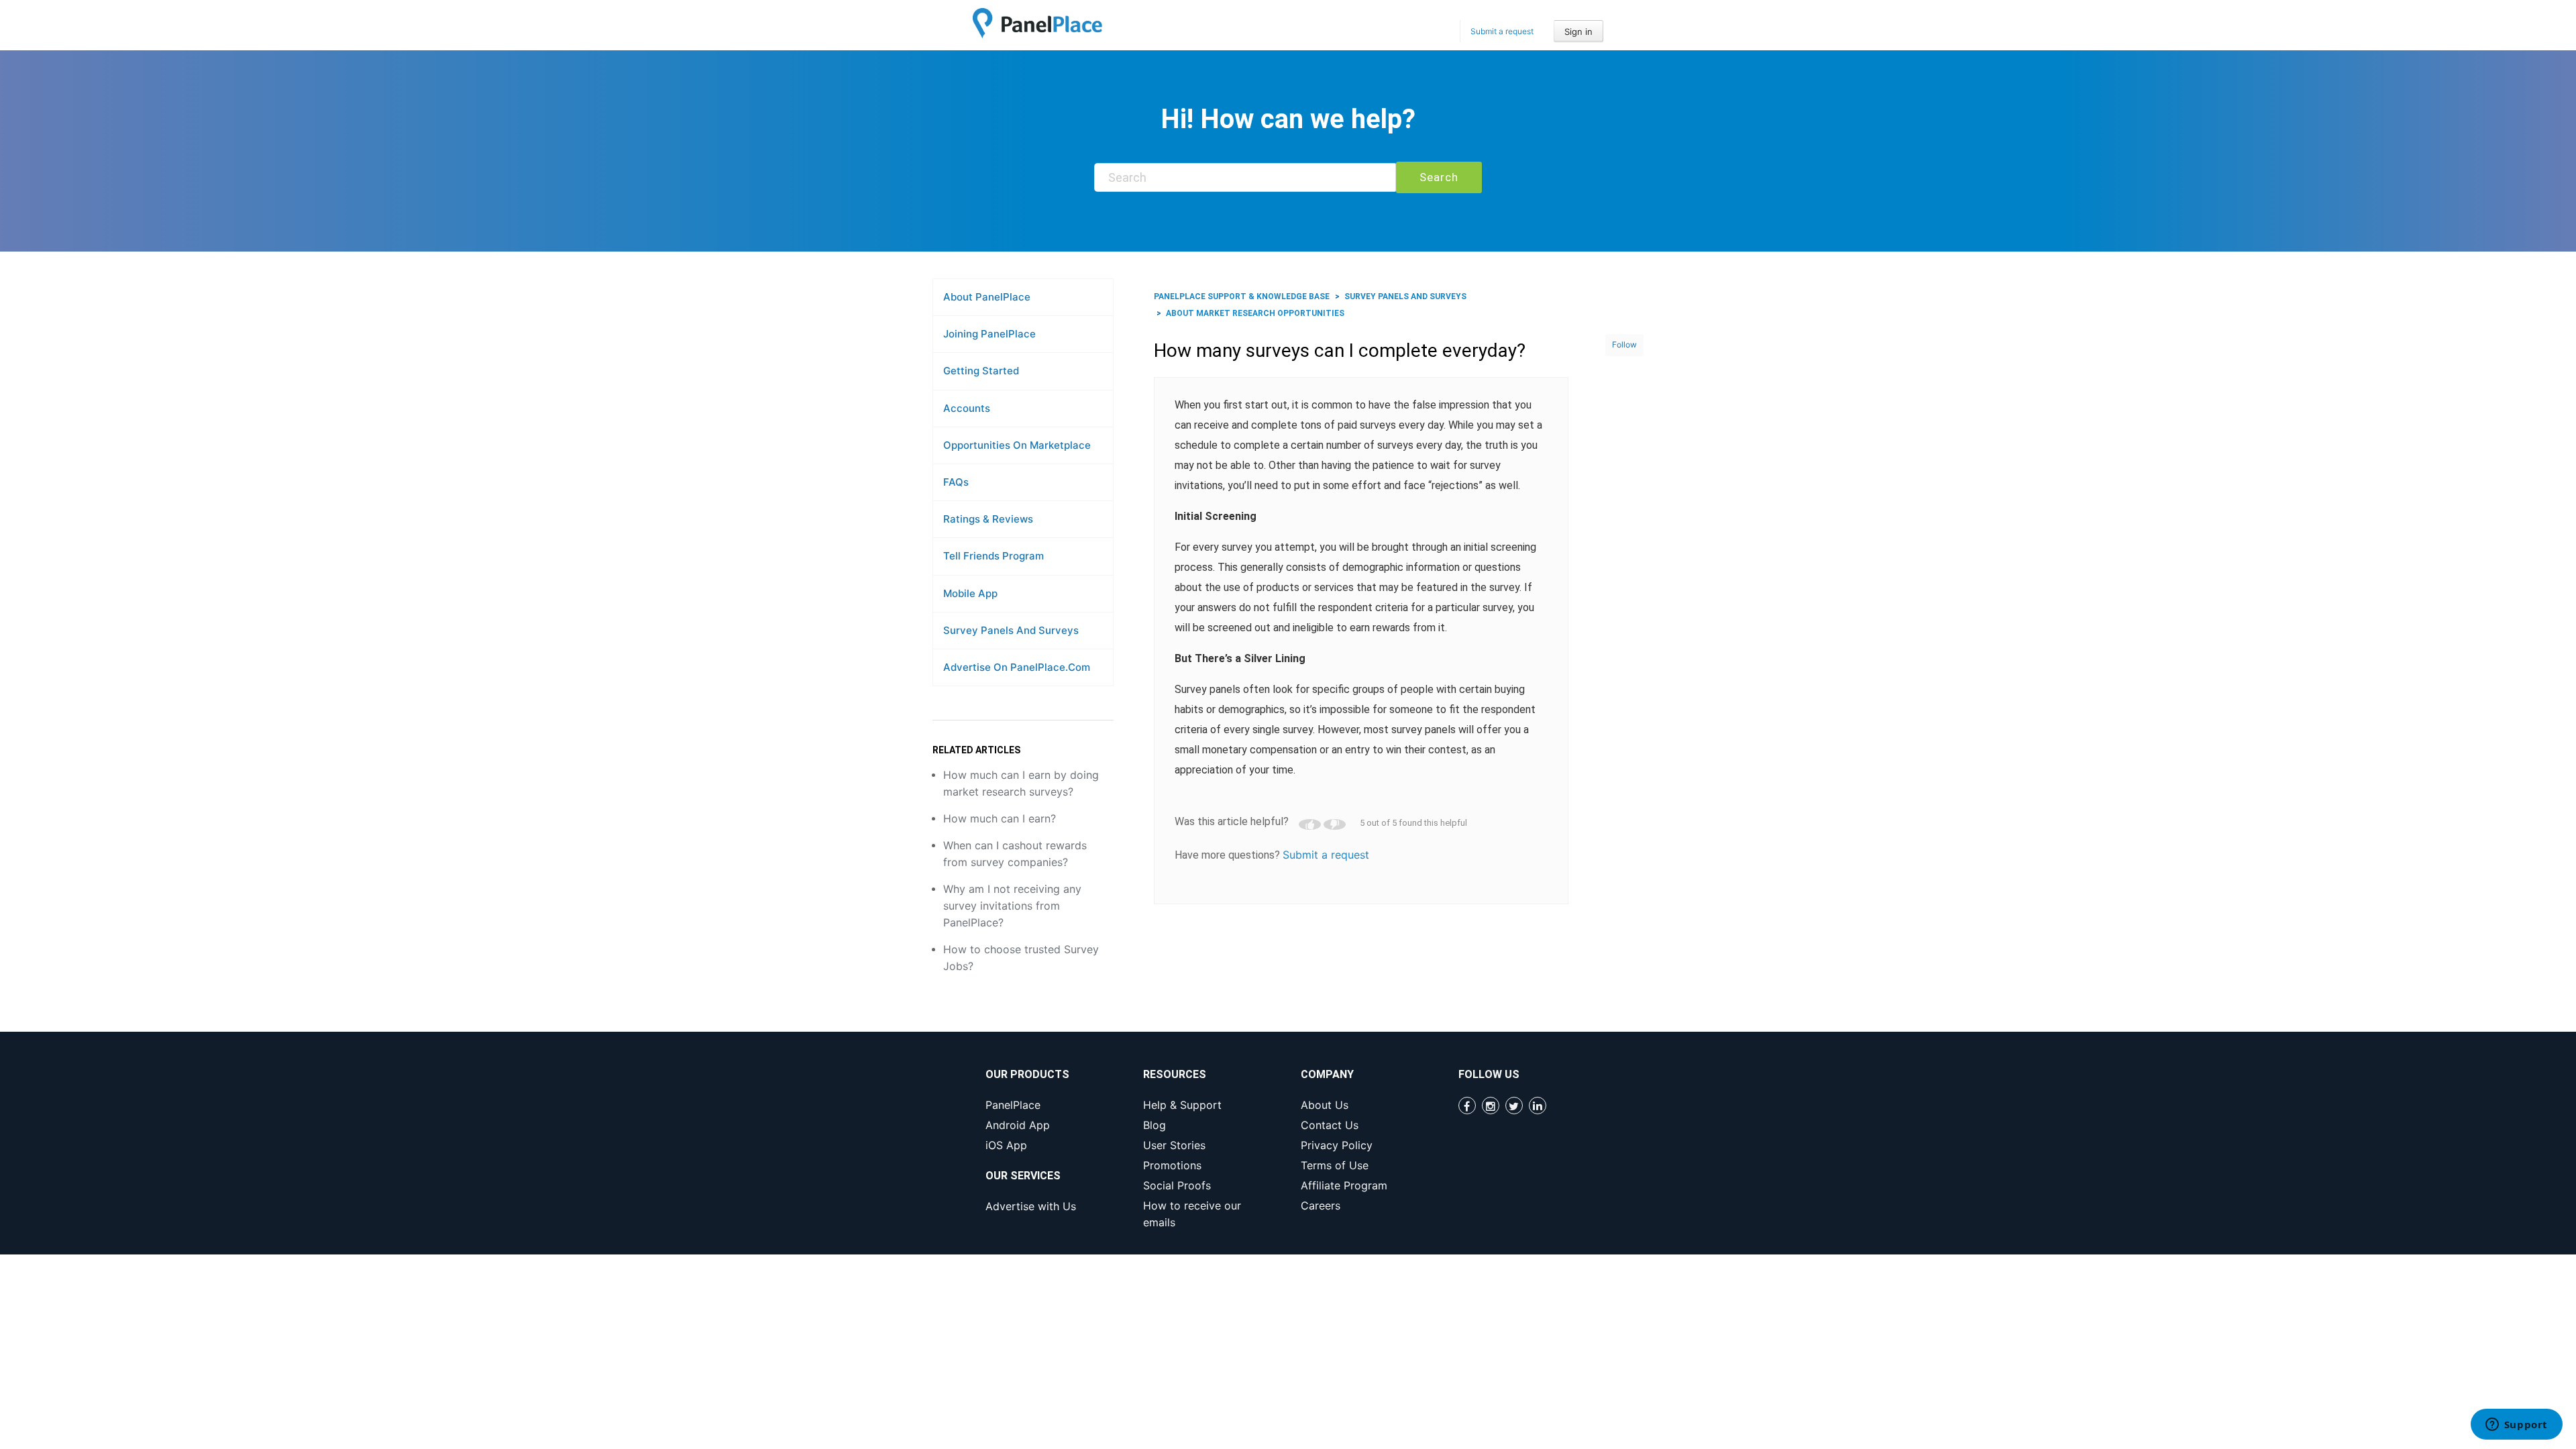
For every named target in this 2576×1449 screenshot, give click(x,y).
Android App (1018, 1125)
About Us (1325, 1105)
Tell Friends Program (994, 556)
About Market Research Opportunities (1255, 313)
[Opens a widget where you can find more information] (2516, 1426)
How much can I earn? (1000, 818)
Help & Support (1182, 1105)
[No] (1335, 824)
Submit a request (1502, 31)
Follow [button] (1624, 344)
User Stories (1174, 1145)
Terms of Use (1335, 1165)
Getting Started (981, 371)
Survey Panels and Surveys (1011, 630)
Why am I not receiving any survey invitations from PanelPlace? (1012, 906)
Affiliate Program (1344, 1185)
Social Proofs (1177, 1185)
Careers (1321, 1205)
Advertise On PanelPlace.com (1017, 667)
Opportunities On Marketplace (1017, 445)
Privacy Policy (1337, 1145)
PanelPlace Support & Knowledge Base (1242, 297)
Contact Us (1330, 1125)
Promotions (1172, 1165)
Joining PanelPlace (989, 334)
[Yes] (1310, 824)
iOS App (1006, 1145)
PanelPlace (1013, 1105)
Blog (1155, 1125)
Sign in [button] (1578, 32)
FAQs (956, 482)
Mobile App (970, 593)
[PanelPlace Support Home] (1037, 23)
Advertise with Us (1031, 1206)
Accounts (967, 408)
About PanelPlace (987, 297)
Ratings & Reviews (988, 519)
